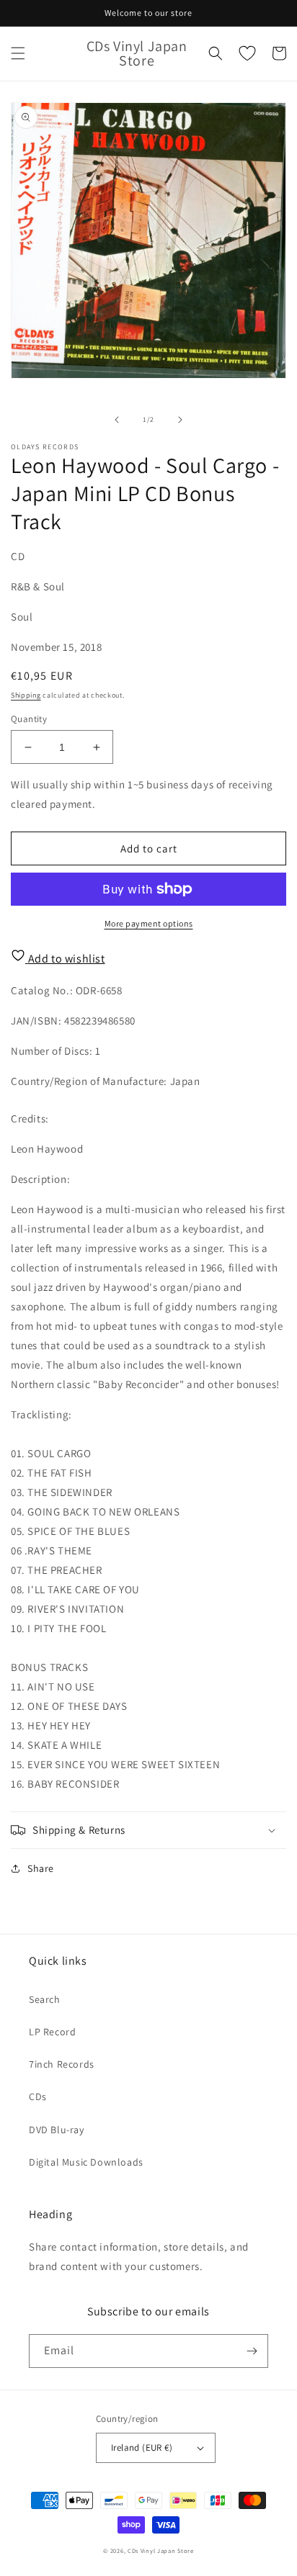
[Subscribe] (252, 2351)
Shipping (26, 695)
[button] (18, 53)
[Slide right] (180, 420)
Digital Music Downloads (86, 2162)
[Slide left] (117, 420)
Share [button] (41, 1868)
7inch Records (62, 2064)
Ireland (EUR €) (142, 2447)
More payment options (149, 923)
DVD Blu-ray (57, 2130)
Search (45, 1999)
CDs (38, 2097)
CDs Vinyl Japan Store (161, 2550)
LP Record (52, 2032)
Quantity (29, 719)
